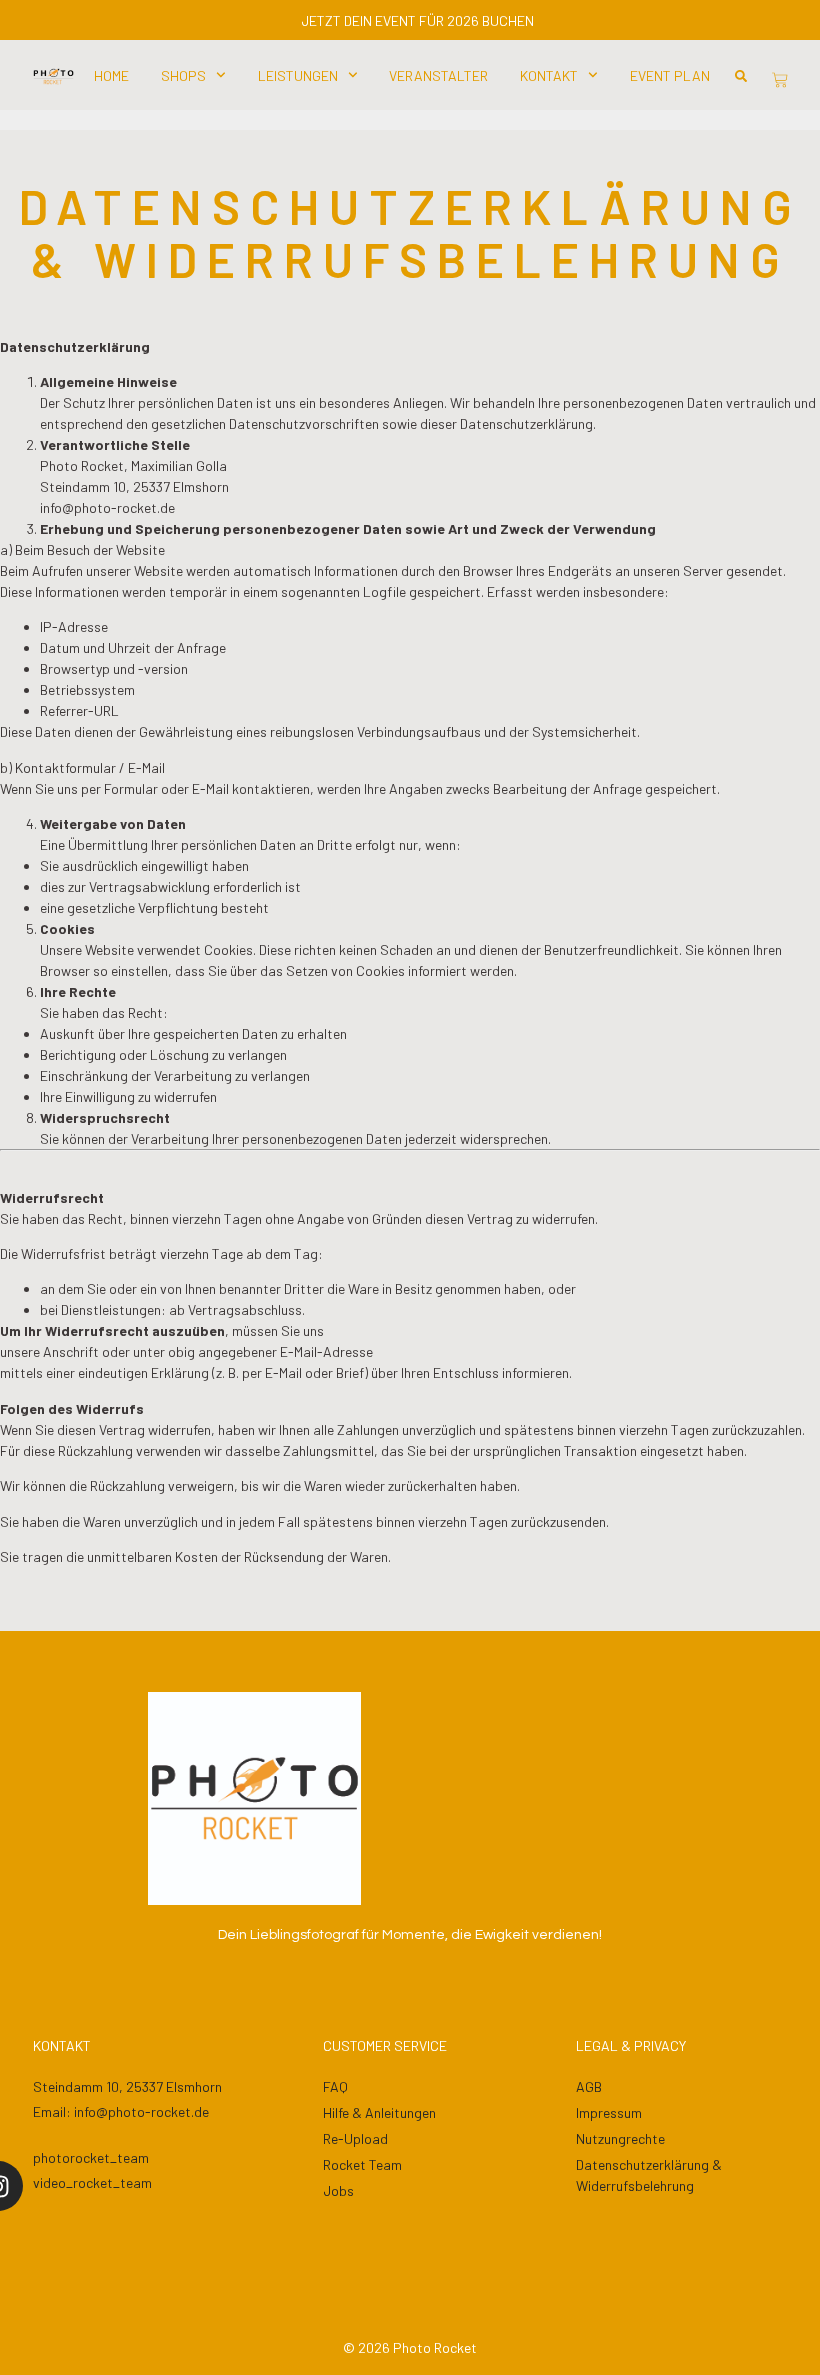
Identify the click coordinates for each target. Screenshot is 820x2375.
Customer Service (385, 2045)
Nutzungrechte (620, 2138)
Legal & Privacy (631, 2045)
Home (111, 75)
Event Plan (670, 75)
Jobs (338, 2190)
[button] (741, 76)
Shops (183, 75)
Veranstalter (438, 75)
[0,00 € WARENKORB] (780, 80)
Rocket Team (362, 2164)
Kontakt (549, 75)
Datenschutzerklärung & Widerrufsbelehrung (649, 2175)
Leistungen (298, 75)
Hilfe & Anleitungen (379, 2112)
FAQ (335, 2086)
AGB (589, 2086)
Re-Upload (355, 2138)
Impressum (609, 2112)
